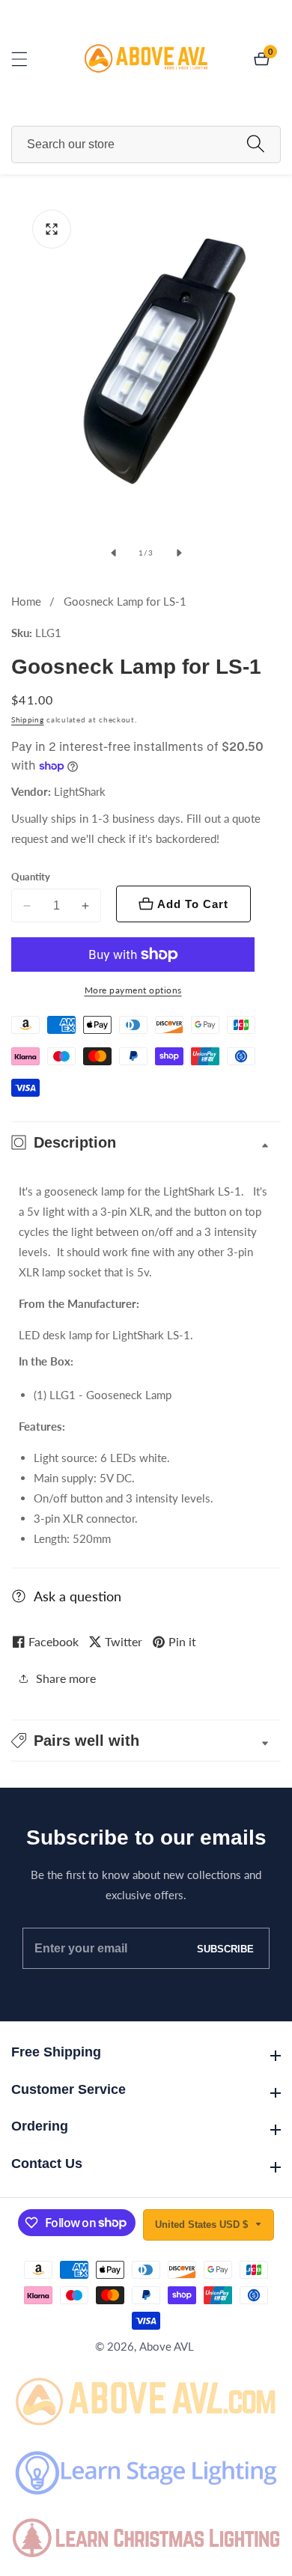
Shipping (28, 719)
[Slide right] (179, 552)
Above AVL (167, 2347)
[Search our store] (256, 144)
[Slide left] (113, 552)
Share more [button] (66, 1678)
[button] (146, 1741)
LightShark (80, 792)
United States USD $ (203, 2225)
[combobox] (146, 144)
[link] (146, 2399)
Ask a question (77, 1596)
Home (26, 601)
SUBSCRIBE (225, 1948)
